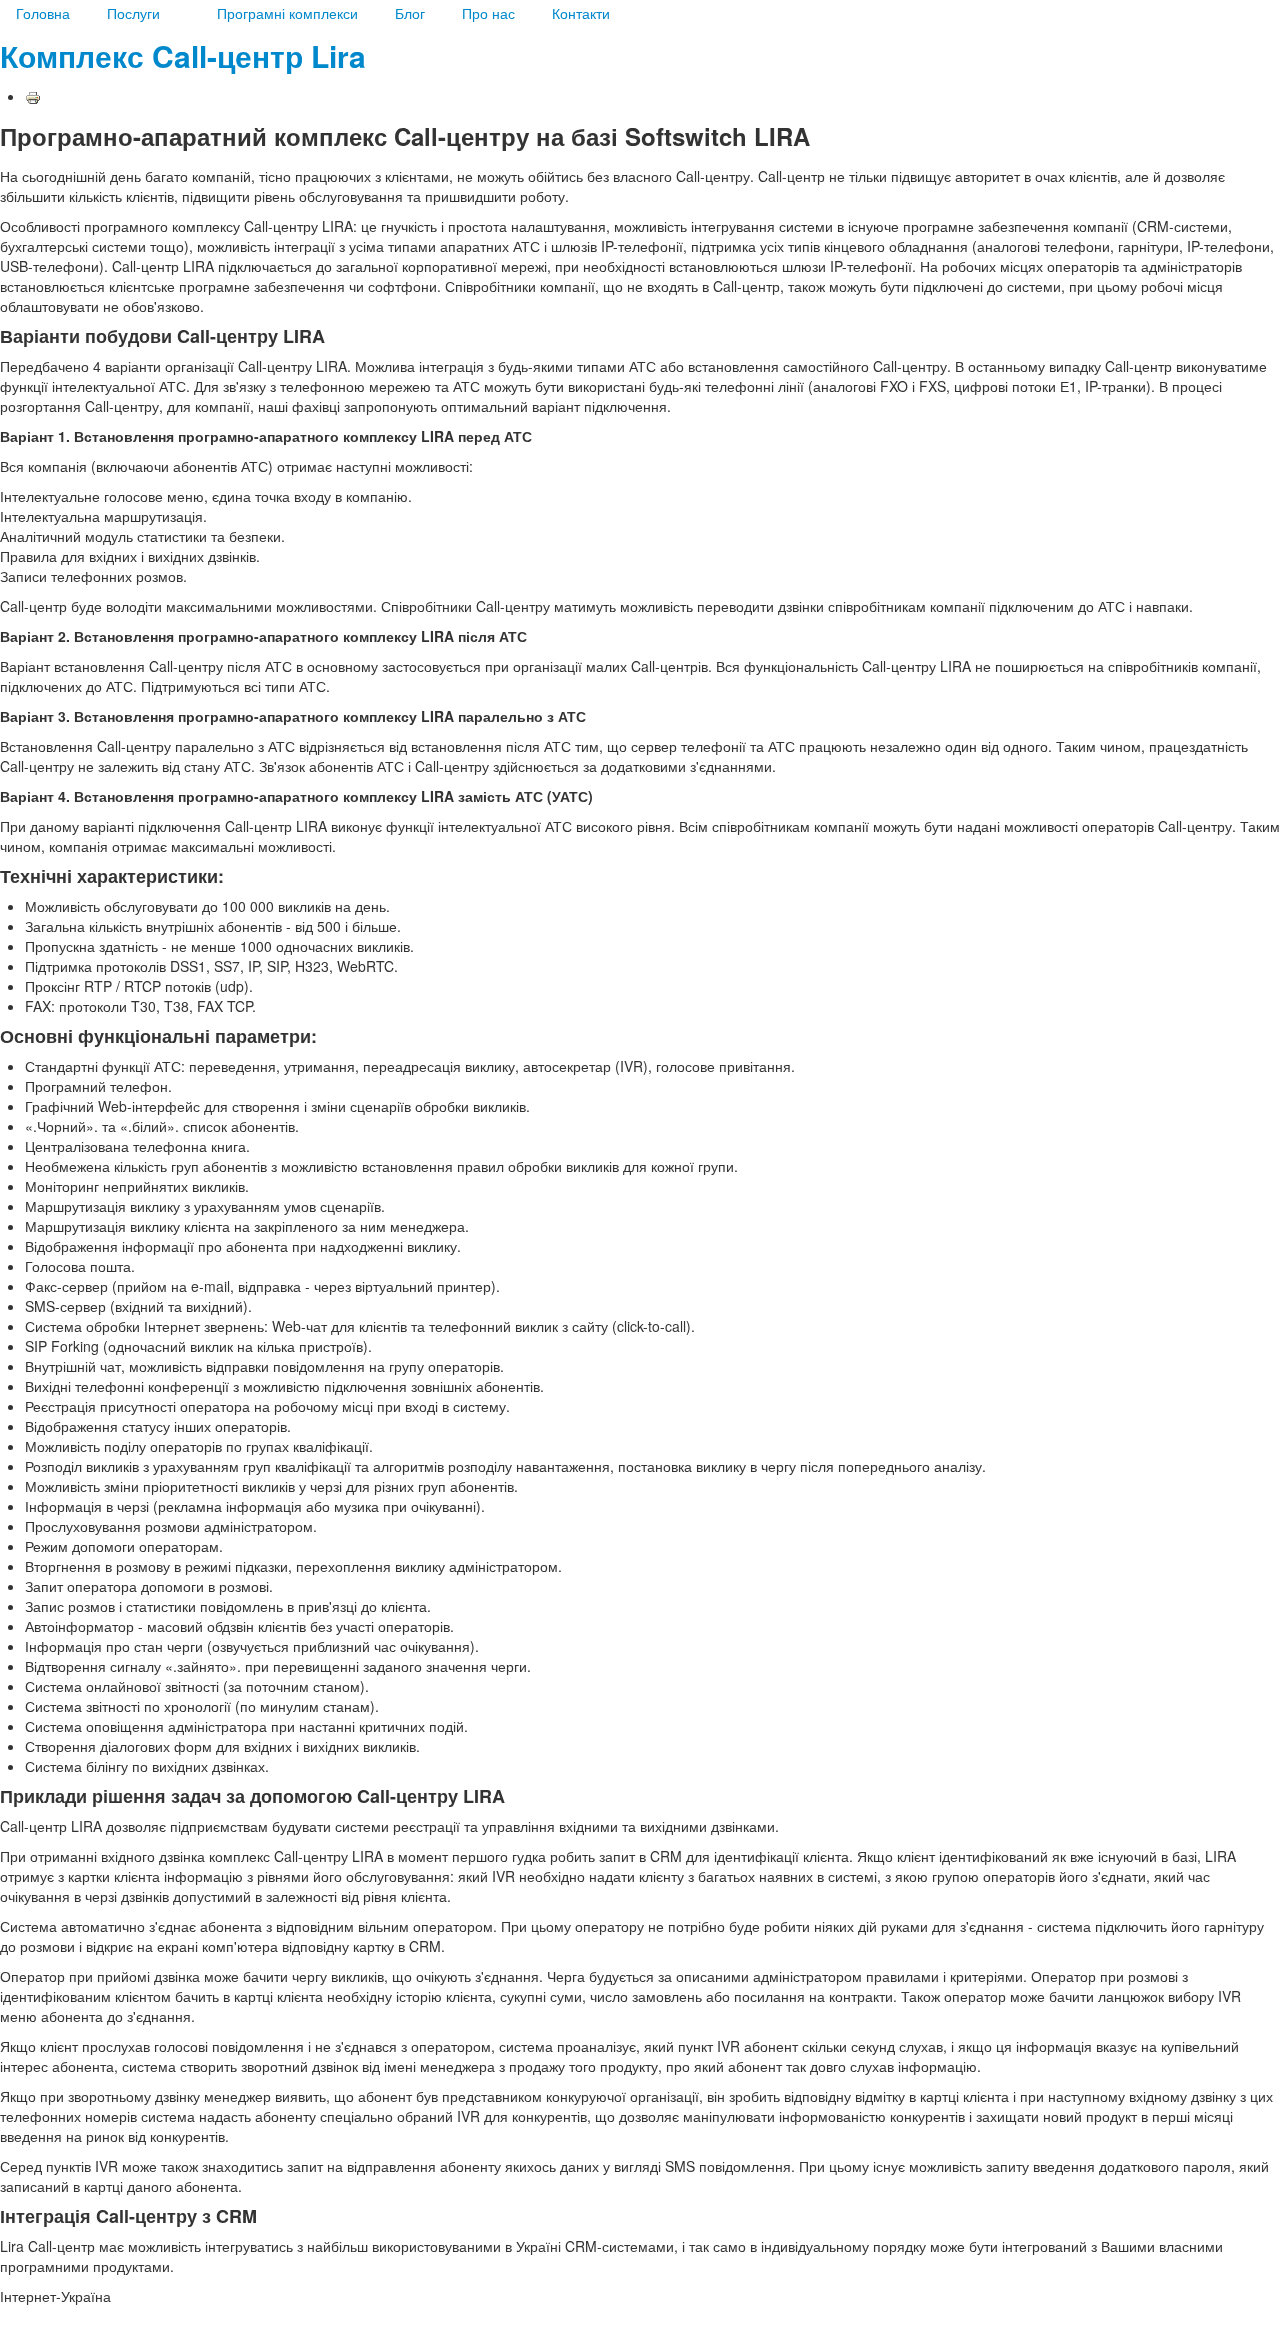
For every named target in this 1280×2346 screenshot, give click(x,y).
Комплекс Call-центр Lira (183, 55)
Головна (43, 13)
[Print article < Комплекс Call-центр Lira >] (33, 96)
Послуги (133, 13)
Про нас (488, 13)
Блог (410, 13)
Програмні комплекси (287, 13)
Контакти (581, 13)
